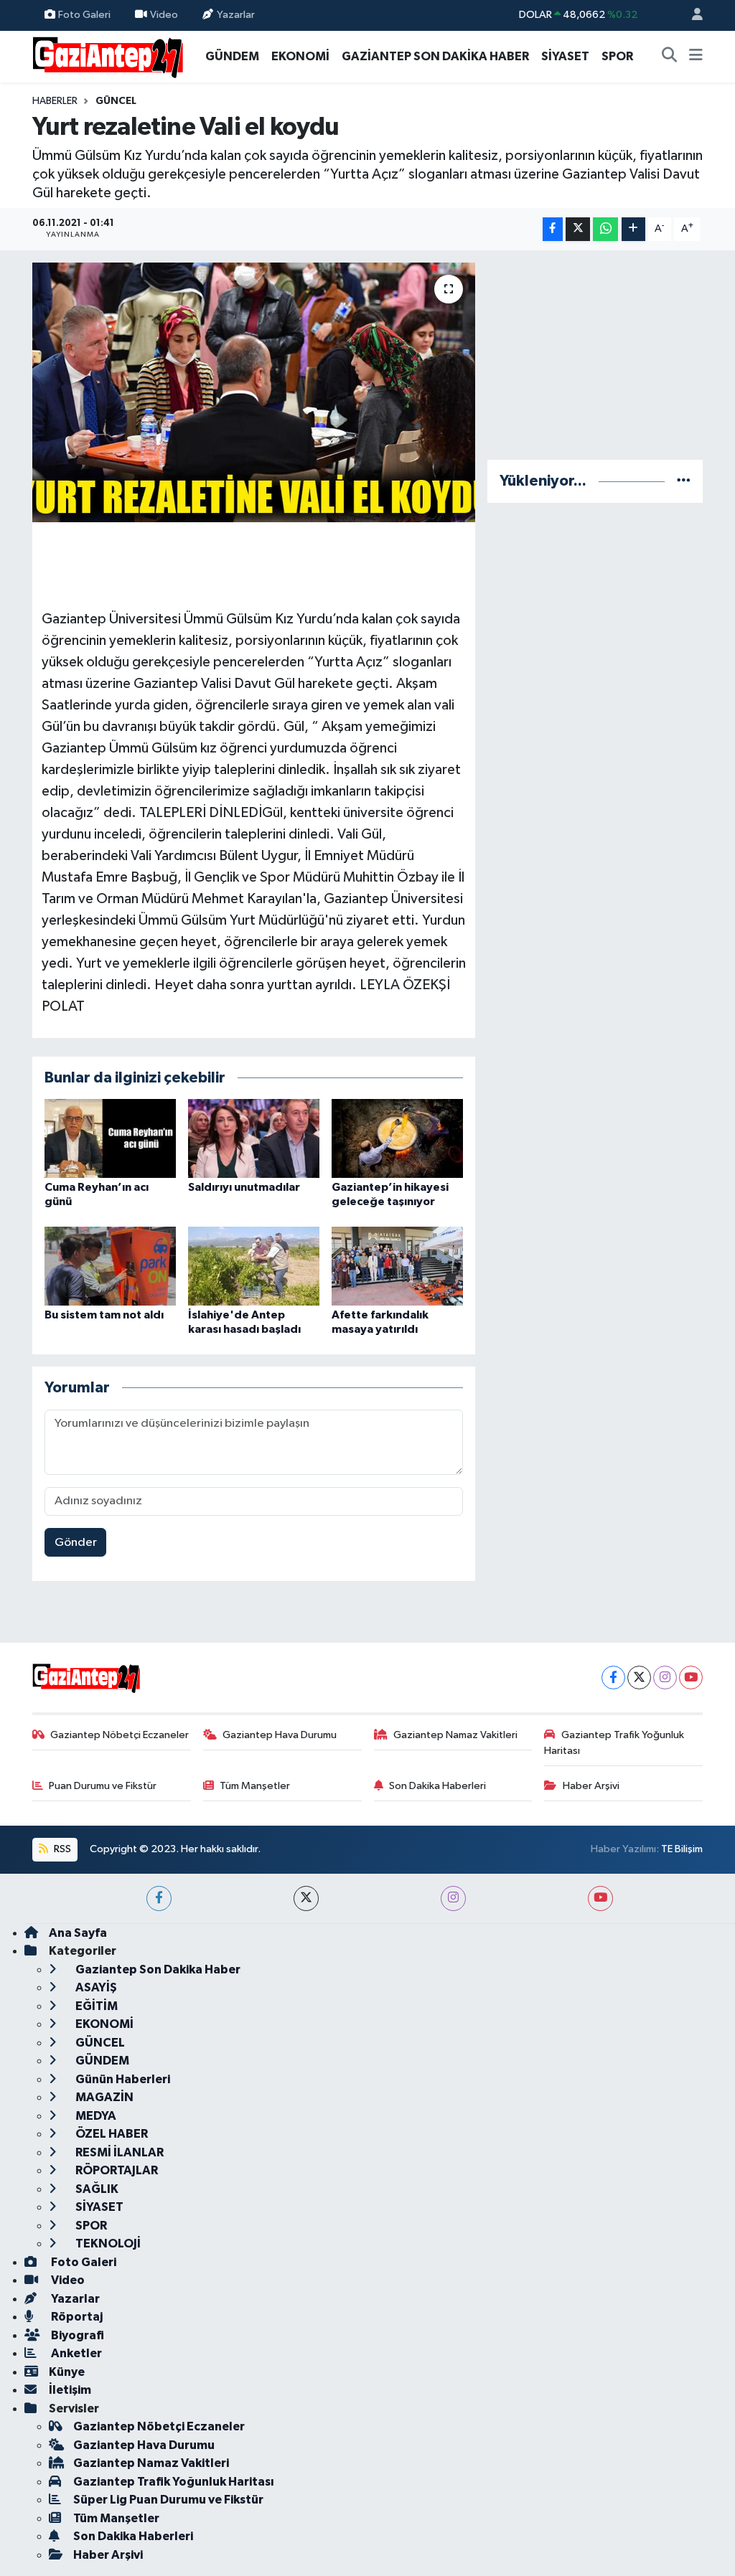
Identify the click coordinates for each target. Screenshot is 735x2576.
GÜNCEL (116, 101)
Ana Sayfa (78, 1933)
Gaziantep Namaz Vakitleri (455, 1735)
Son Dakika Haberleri (437, 1786)
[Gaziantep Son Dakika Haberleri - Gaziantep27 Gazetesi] (108, 56)
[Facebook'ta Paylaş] (553, 229)
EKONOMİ (300, 56)
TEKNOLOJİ (107, 2244)
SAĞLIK (96, 2189)
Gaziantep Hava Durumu (280, 1735)
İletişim (70, 2390)
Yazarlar (236, 15)
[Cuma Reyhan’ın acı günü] (110, 1138)
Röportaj (76, 2317)
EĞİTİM (95, 2006)
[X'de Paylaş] (578, 229)
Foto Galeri (84, 15)
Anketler (75, 2353)
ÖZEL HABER (111, 2134)
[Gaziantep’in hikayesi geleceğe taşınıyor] (397, 1138)
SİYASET (565, 56)
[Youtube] (691, 1678)
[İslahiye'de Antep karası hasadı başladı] (254, 1266)
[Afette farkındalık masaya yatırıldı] (397, 1266)
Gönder (76, 1543)
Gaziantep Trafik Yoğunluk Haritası (614, 1743)
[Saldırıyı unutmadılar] (254, 1138)
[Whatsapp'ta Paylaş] (605, 229)
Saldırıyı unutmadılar (244, 1187)
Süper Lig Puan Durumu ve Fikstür (168, 2500)
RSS (61, 1849)
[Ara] (670, 57)
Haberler (55, 101)
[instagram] (453, 1898)
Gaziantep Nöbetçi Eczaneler (120, 1735)
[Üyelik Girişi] (691, 15)
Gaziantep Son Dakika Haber (157, 1969)
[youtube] (600, 1898)
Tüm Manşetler (255, 1786)
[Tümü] (684, 481)
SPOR (617, 56)
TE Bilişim (682, 1849)
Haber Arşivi (591, 1786)
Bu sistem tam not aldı (104, 1315)
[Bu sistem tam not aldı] (110, 1266)
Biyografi (76, 2335)
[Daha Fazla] (633, 229)
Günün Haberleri (122, 2079)
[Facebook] (613, 1678)
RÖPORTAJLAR (116, 2170)
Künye (67, 2372)
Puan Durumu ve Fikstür (103, 1786)
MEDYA (95, 2116)
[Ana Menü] (696, 57)
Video (164, 15)
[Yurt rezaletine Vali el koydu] (254, 392)
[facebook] (159, 1898)
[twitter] (306, 1898)
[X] (639, 1678)
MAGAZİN (103, 2097)
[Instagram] (665, 1678)
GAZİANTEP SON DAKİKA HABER (435, 56)
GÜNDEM (232, 56)
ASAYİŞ (95, 1987)
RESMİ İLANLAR (118, 2152)
